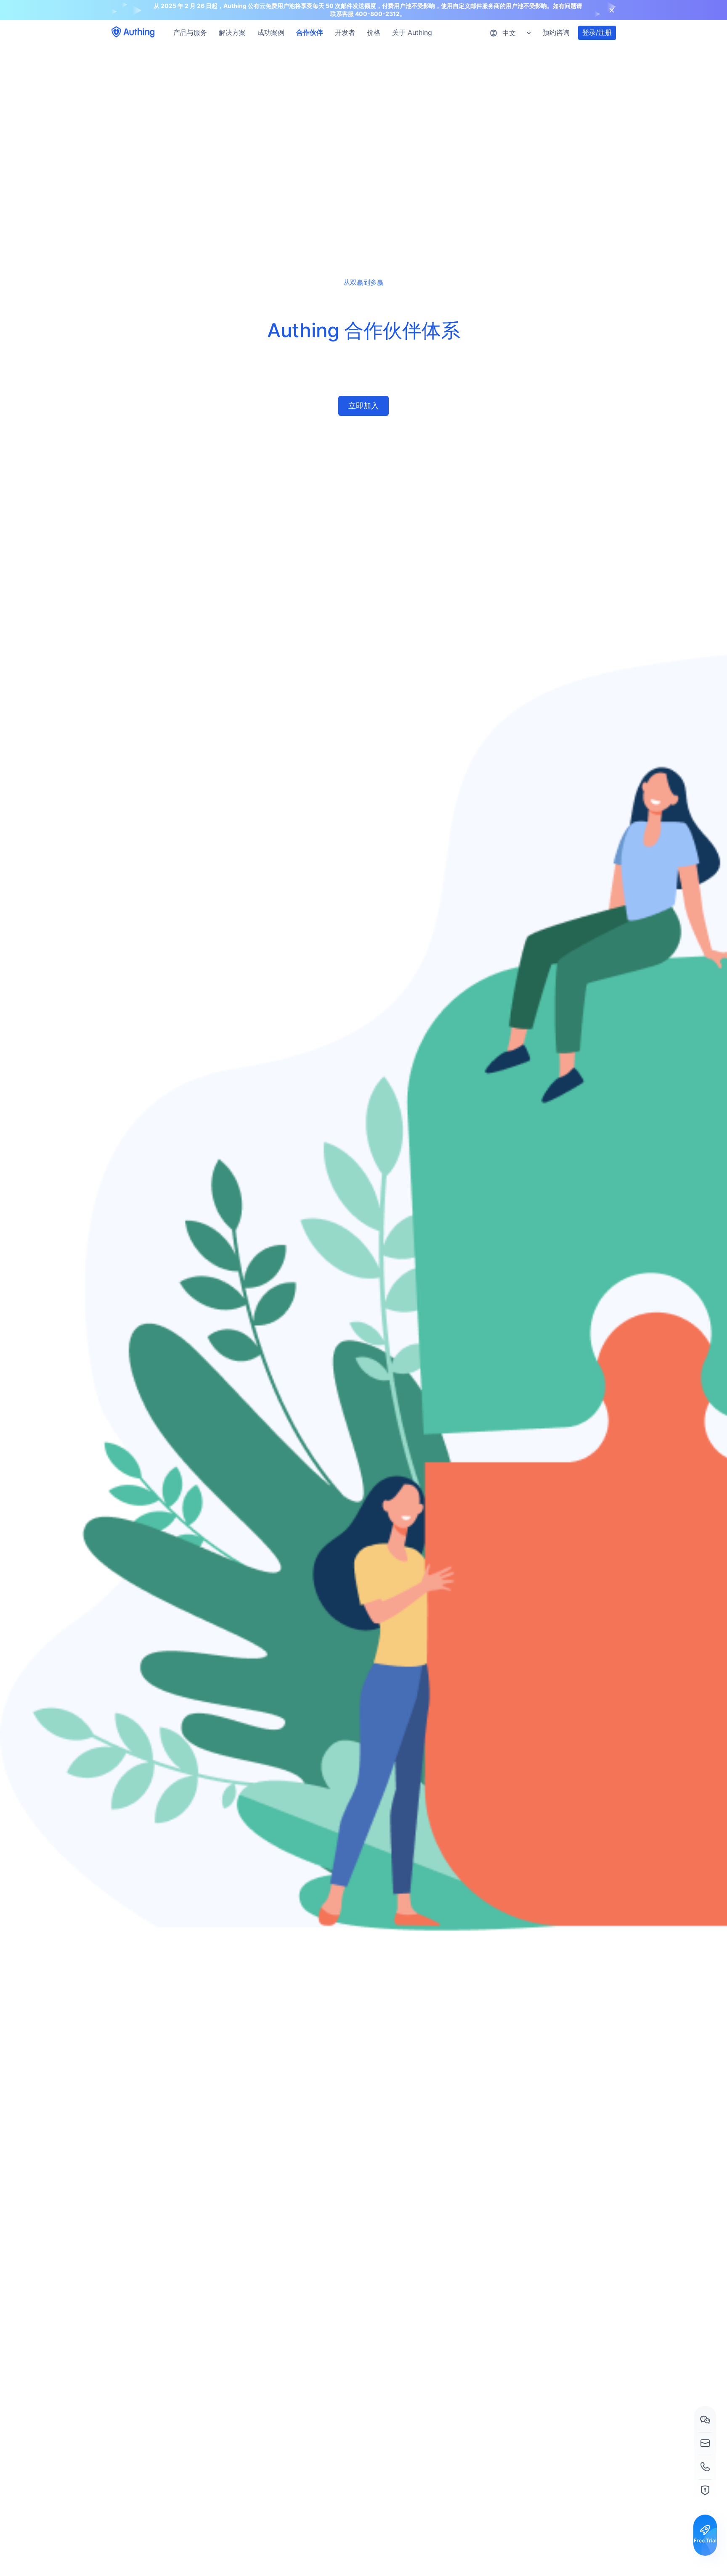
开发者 (345, 32)
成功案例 (271, 32)
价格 (374, 32)
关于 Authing (412, 32)
